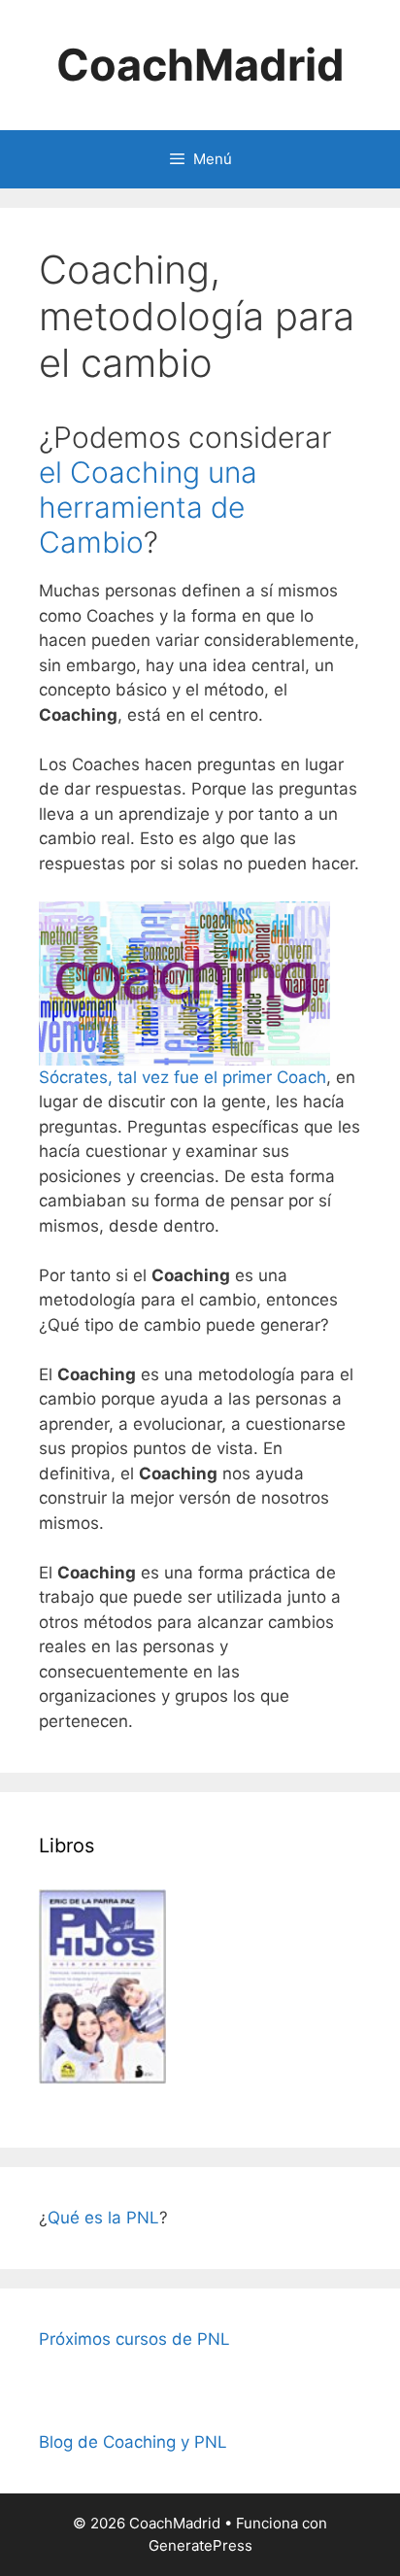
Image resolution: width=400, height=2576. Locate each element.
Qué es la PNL (103, 2218)
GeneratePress (200, 2545)
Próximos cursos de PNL (134, 2339)
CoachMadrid (200, 65)
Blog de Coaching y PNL (133, 2442)
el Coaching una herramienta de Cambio (148, 507)
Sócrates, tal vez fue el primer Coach (183, 1077)
